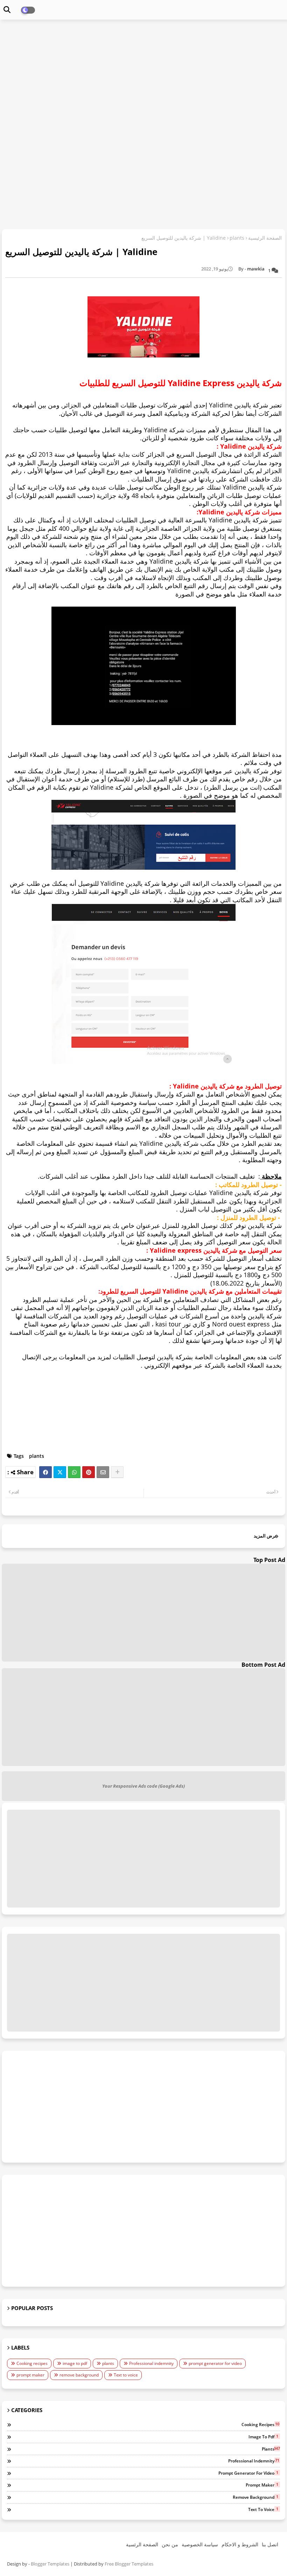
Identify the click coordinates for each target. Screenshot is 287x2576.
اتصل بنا (270, 2544)
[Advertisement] (143, 75)
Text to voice (126, 2375)
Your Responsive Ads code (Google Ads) (143, 1786)
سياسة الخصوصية (200, 2544)
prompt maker (30, 2375)
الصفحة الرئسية (142, 2544)
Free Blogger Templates (129, 2564)
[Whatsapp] (74, 1472)
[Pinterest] (89, 1472)
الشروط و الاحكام (240, 2544)
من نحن (170, 2544)
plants (237, 238)
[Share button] (117, 1472)
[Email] (103, 1472)
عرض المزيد (266, 1536)
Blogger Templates (50, 2564)
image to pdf (75, 2363)
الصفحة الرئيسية (265, 238)
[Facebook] (45, 1472)
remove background (79, 2375)
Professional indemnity (151, 2363)
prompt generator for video (215, 2363)
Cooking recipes (32, 2363)
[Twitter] (60, 1472)
